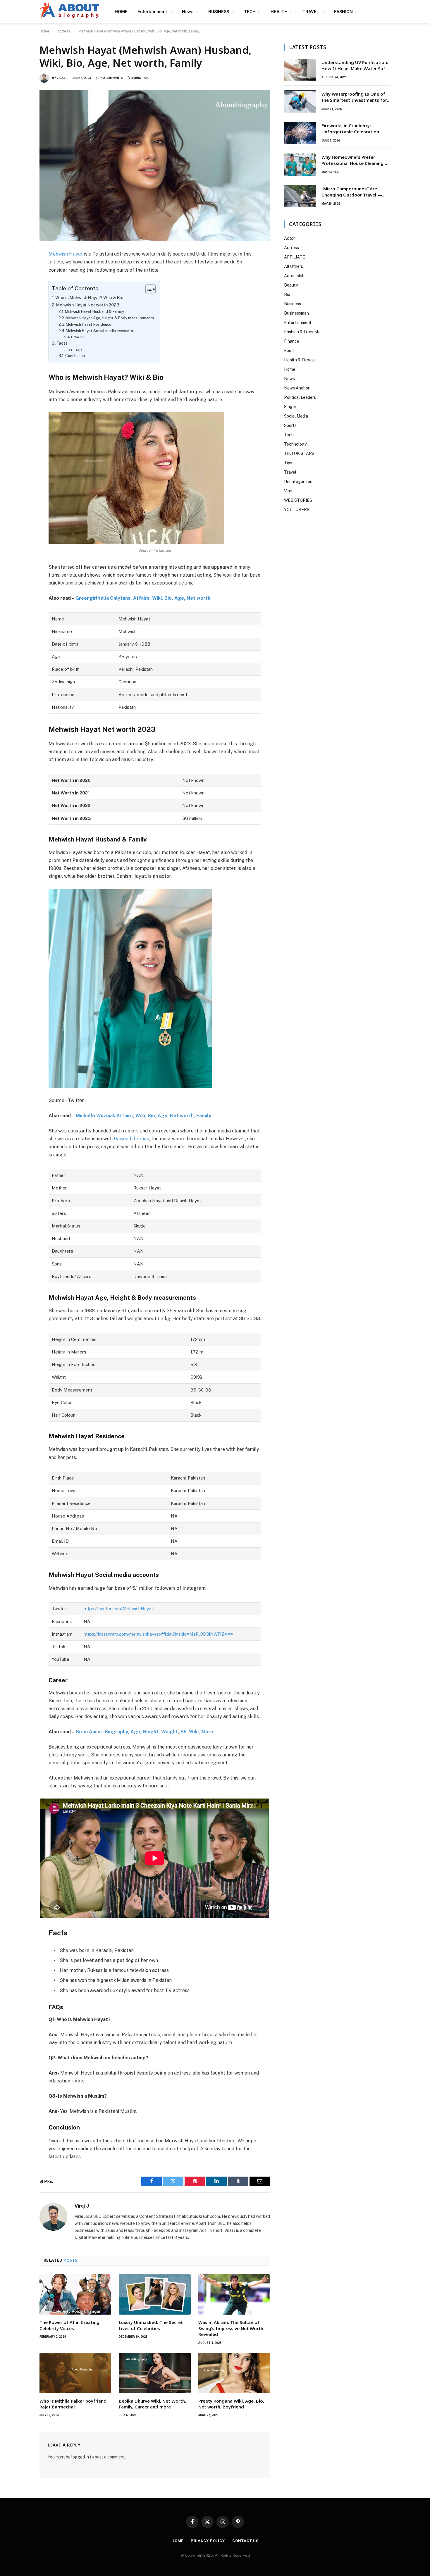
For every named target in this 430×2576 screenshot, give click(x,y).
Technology (295, 444)
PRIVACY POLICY (208, 2541)
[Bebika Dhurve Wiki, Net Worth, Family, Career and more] (155, 2373)
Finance (292, 341)
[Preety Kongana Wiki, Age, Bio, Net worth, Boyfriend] (234, 2373)
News (188, 12)
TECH (250, 12)
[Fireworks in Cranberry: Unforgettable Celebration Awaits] (300, 133)
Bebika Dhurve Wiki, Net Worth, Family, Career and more (152, 2404)
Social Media (296, 416)
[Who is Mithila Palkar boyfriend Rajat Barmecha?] (75, 2373)
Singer (290, 407)
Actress (291, 248)
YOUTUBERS (297, 510)
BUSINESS (219, 12)
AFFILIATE (295, 257)
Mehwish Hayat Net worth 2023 (88, 305)
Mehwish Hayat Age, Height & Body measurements (110, 318)
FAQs (78, 350)
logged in (80, 2457)
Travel (290, 472)
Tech (289, 435)
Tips (288, 463)
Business (293, 304)
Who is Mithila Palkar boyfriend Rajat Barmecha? (73, 2404)
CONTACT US (245, 2541)
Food (289, 351)
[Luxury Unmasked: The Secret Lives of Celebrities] (155, 2294)
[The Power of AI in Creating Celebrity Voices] (75, 2294)
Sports (290, 425)
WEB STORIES (298, 500)
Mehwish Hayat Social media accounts (99, 331)
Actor (289, 238)
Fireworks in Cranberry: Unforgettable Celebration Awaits (350, 129)
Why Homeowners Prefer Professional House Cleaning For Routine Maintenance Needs (356, 160)
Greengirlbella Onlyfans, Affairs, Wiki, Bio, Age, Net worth (143, 598)
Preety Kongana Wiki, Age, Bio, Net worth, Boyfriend (231, 2404)
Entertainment (152, 12)
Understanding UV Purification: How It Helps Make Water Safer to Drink (356, 66)
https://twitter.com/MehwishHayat (118, 1609)
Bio (287, 294)
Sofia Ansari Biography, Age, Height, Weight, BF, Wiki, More (145, 1732)
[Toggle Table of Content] (148, 289)
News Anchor (297, 388)
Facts (62, 343)
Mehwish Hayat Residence (88, 324)
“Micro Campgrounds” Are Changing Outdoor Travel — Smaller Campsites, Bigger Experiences (352, 192)
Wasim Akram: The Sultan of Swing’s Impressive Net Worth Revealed (231, 2328)
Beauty (291, 285)
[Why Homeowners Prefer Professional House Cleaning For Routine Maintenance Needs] (300, 165)
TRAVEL (311, 12)
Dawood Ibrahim (131, 1139)
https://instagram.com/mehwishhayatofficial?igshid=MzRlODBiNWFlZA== (158, 1634)
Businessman (296, 313)
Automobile (295, 276)
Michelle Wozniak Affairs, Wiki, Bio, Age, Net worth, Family (143, 1116)
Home (290, 369)
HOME (121, 12)
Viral (288, 491)
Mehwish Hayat (66, 254)
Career (79, 337)
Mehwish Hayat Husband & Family (94, 312)
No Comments (112, 78)
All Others (294, 266)
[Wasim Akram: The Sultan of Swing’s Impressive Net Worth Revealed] (234, 2294)
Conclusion (75, 356)
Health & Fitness (300, 360)
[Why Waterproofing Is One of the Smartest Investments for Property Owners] (300, 101)
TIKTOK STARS (299, 454)
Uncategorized (298, 482)
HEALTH (279, 12)
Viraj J (62, 78)
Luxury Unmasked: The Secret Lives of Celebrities (151, 2325)
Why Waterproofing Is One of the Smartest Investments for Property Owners (354, 97)
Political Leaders (300, 397)
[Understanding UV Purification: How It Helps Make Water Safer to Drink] (300, 70)
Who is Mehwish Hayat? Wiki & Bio (89, 298)
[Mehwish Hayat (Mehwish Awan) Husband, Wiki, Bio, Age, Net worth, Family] (155, 165)
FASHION (343, 12)
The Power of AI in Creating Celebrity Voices (69, 2325)
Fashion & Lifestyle (302, 332)
